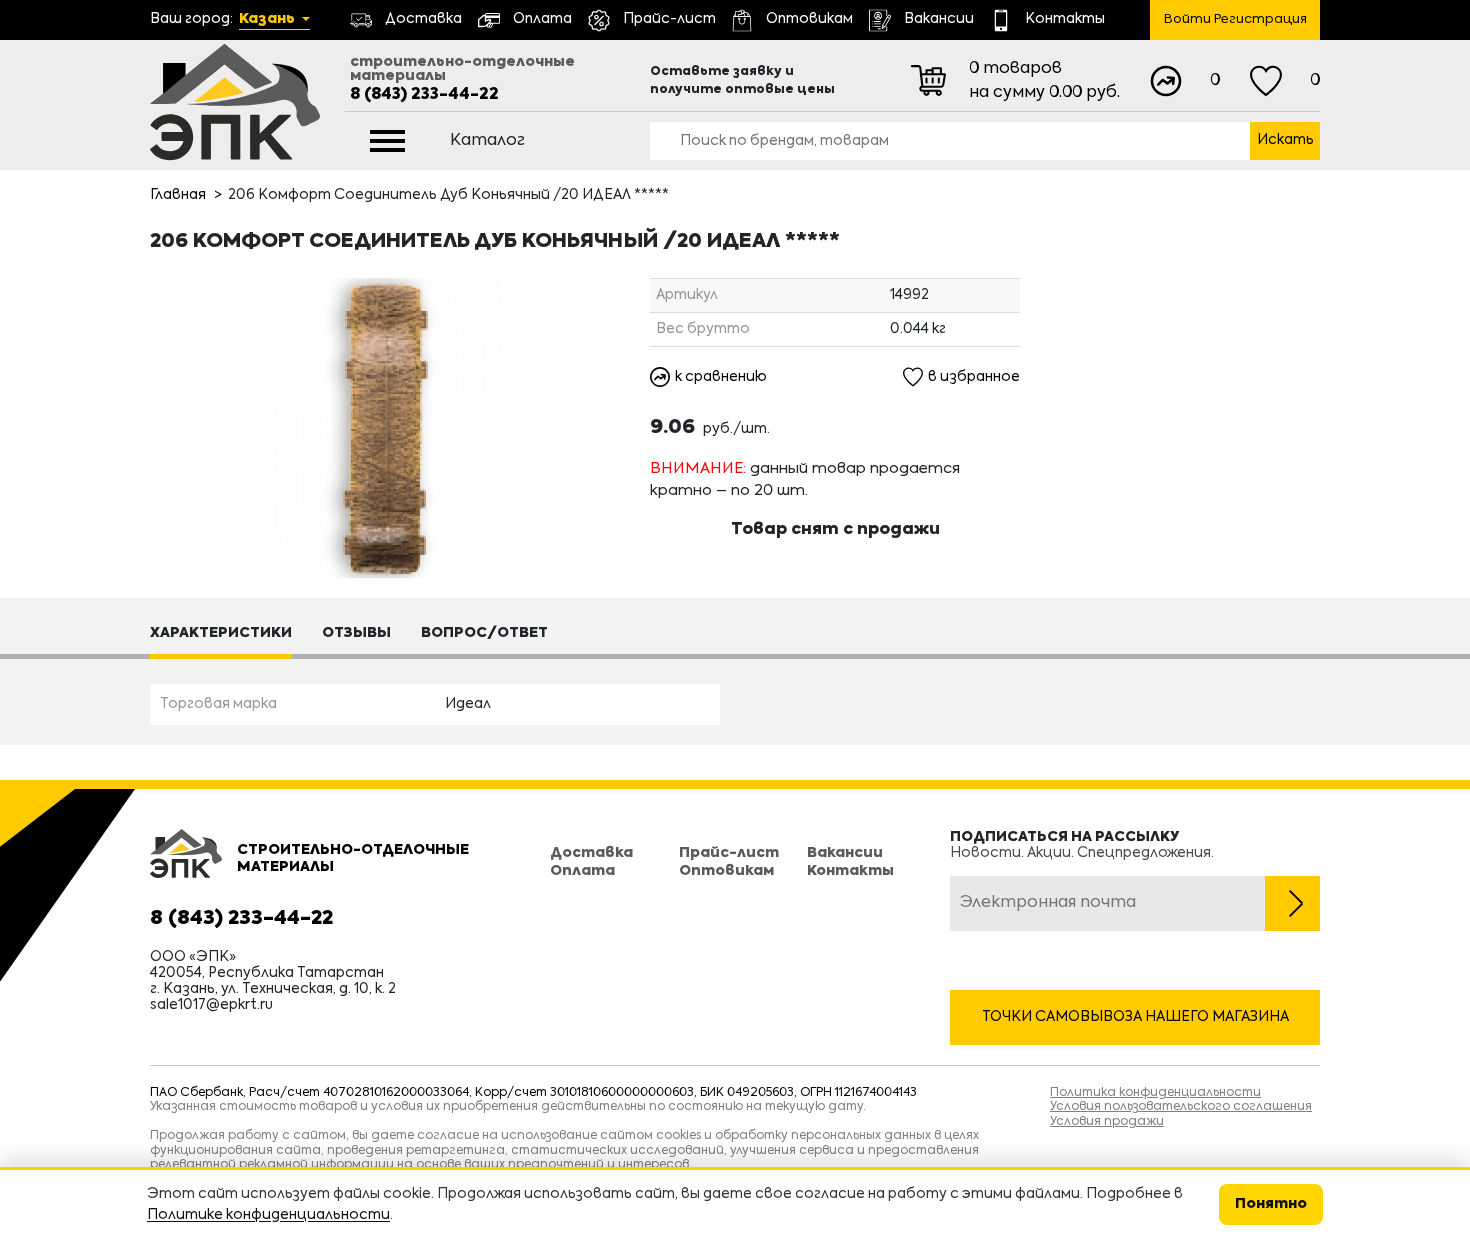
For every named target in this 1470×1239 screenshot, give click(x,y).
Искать (1285, 140)
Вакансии (845, 853)
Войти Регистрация (1235, 19)
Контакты (850, 871)
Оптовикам (726, 871)
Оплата (582, 871)
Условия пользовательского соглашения (1181, 1107)
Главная (178, 195)
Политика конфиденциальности (1155, 1093)
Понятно (1271, 1204)
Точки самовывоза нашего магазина (1135, 1017)
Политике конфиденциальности (268, 1215)
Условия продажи (1107, 1122)
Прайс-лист (729, 853)
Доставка (591, 853)
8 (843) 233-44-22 (424, 95)
